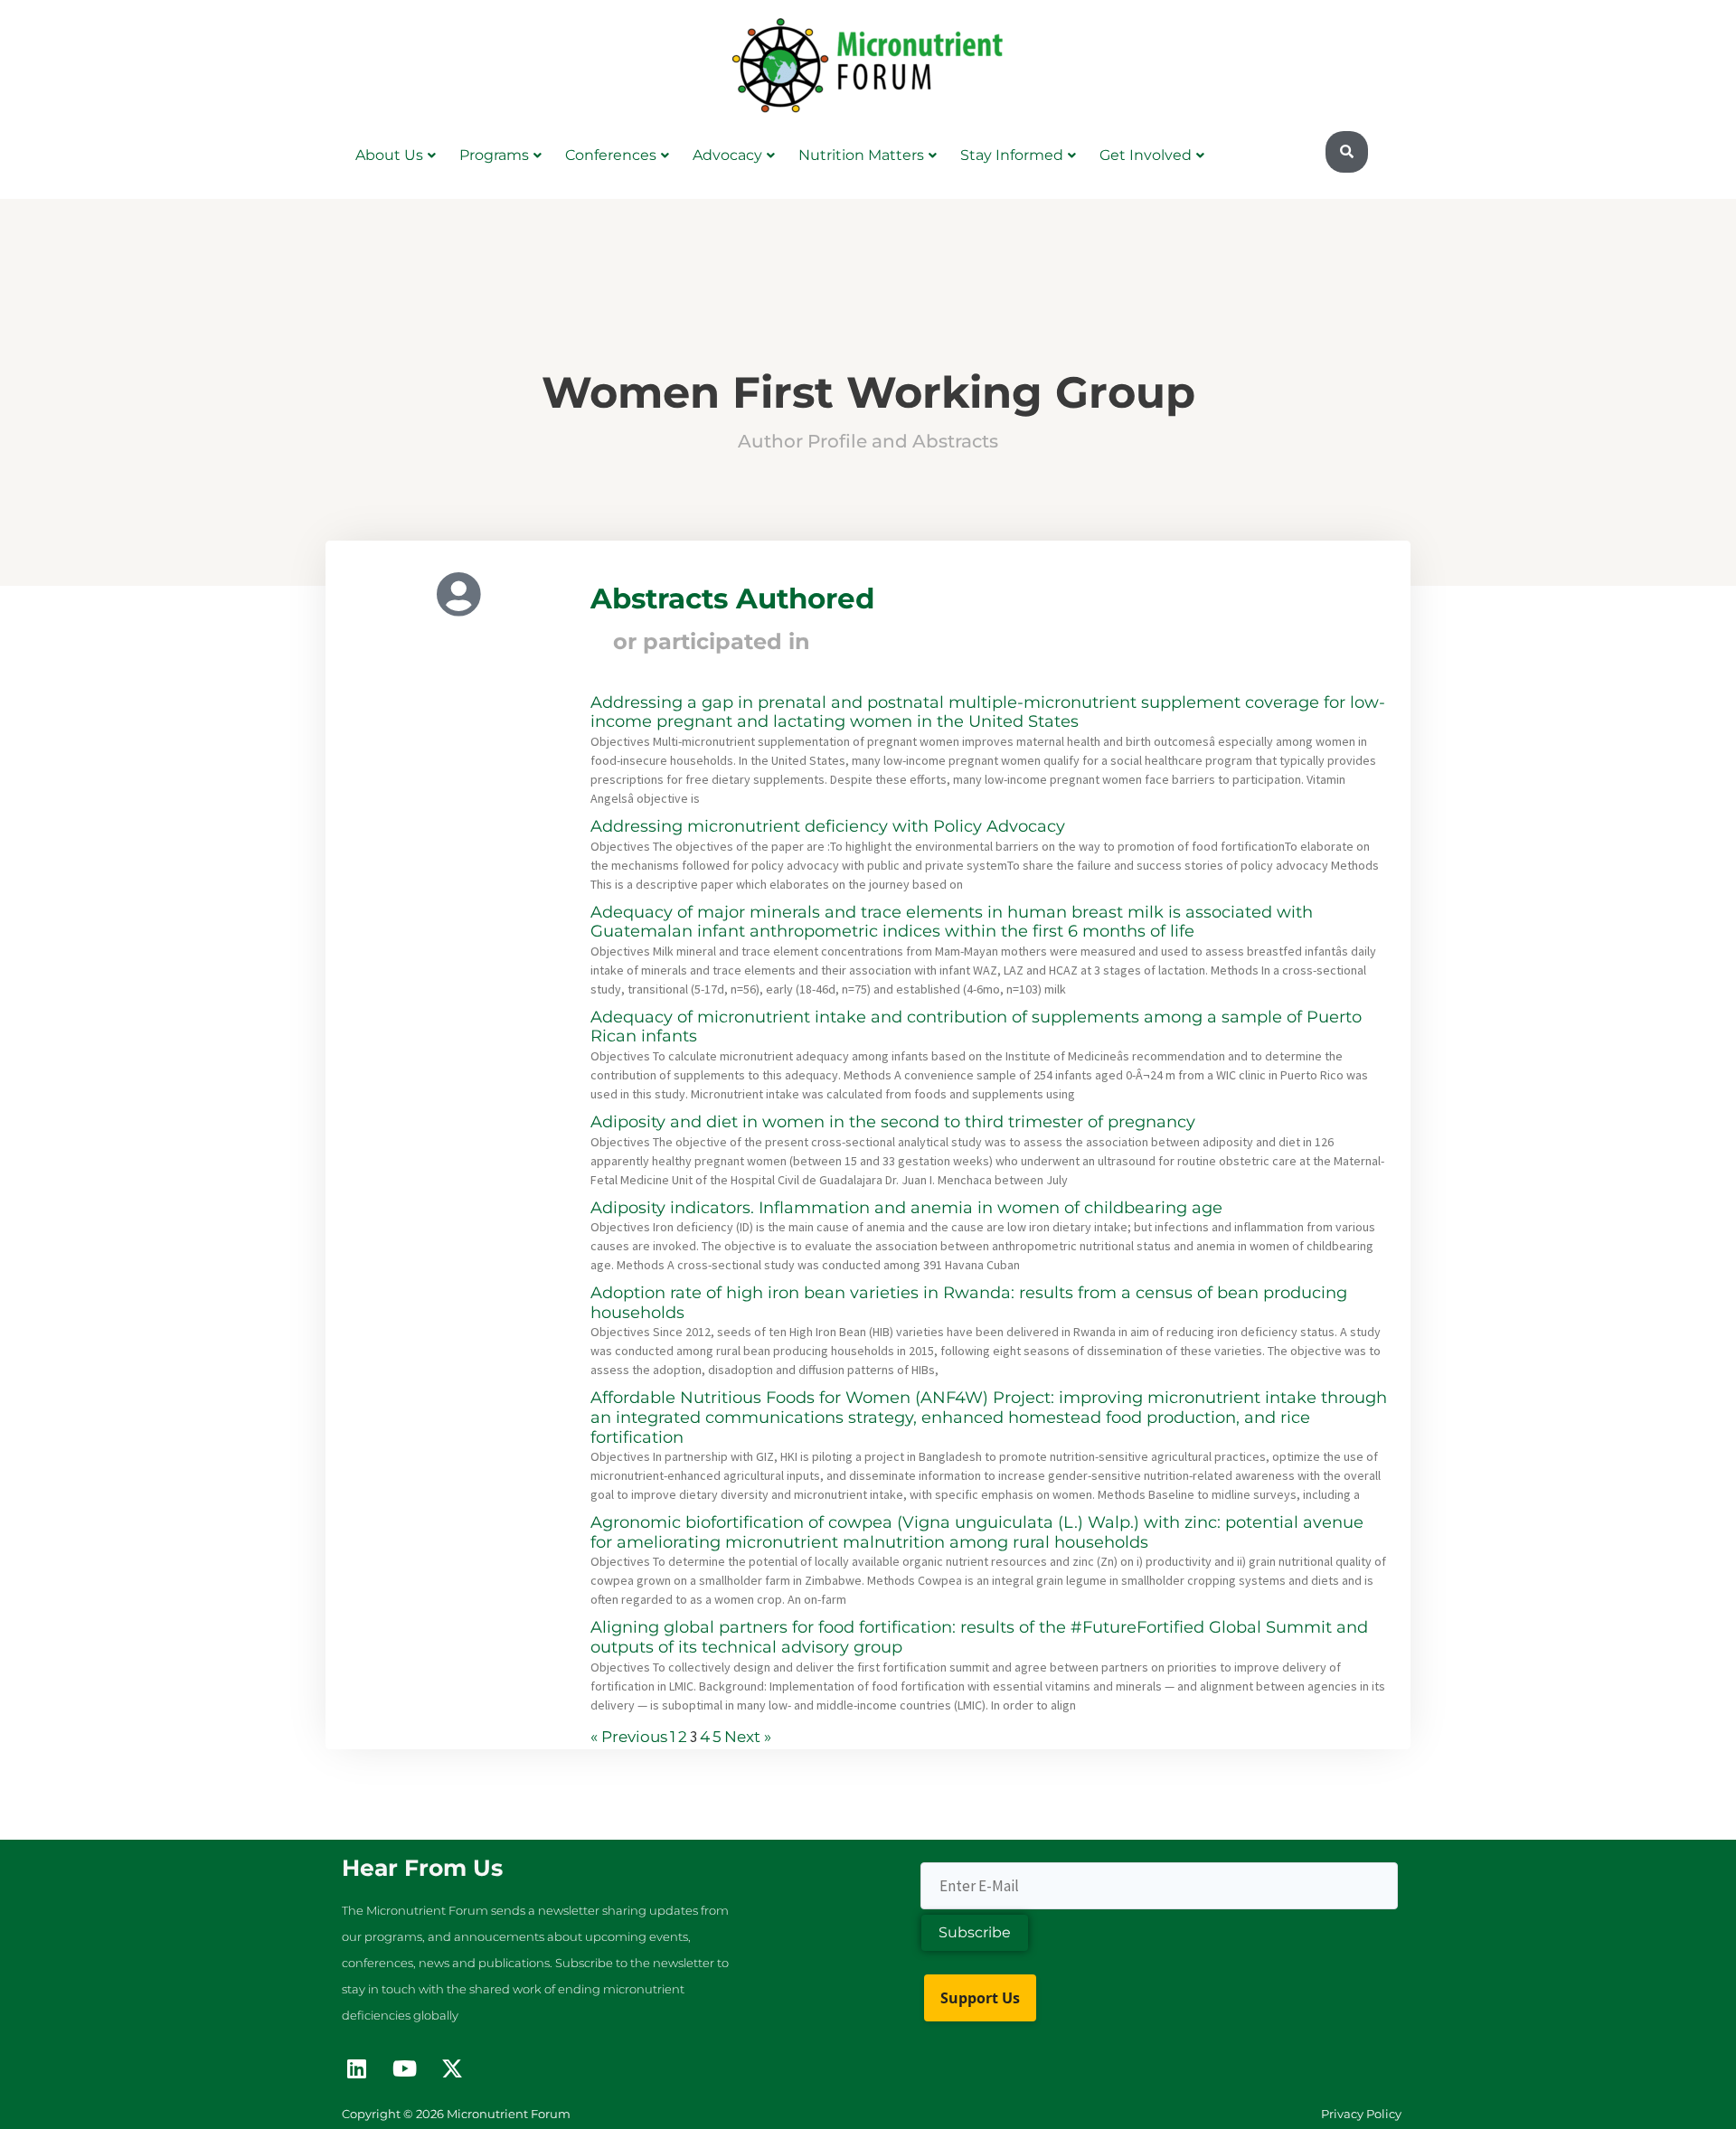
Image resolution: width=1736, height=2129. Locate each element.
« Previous (629, 1737)
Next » (748, 1737)
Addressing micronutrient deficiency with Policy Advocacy (828, 826)
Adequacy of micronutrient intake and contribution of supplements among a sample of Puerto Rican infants (976, 1027)
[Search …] (1347, 152)
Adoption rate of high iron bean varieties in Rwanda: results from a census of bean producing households (969, 1303)
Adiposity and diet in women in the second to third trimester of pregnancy (893, 1122)
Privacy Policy (1361, 2114)
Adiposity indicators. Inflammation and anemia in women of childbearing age (906, 1208)
